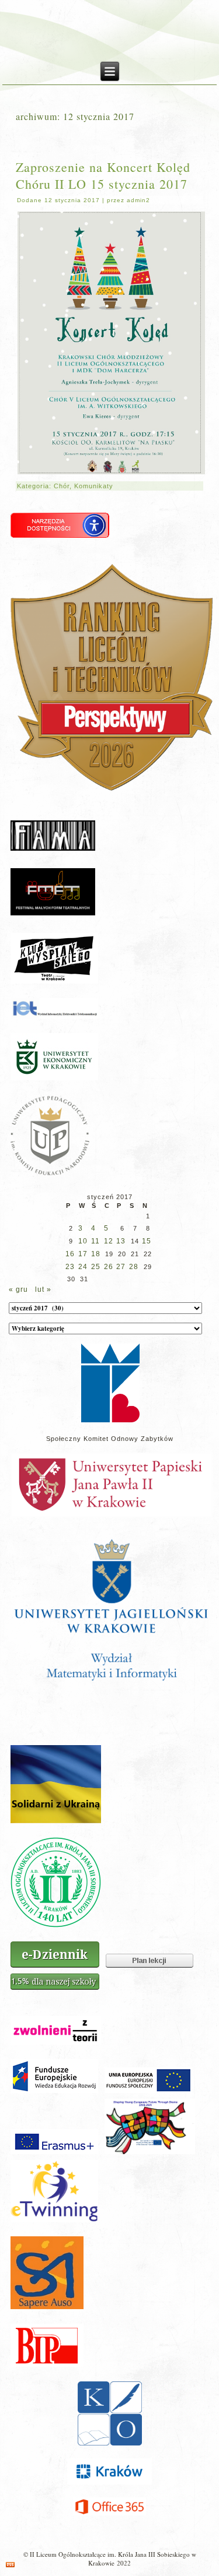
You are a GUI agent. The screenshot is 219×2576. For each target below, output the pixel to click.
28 (134, 1267)
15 (147, 1241)
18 (96, 1254)
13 (121, 1241)
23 (70, 1267)
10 (83, 1241)
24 (83, 1267)
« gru (18, 1289)
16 (70, 1254)
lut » (43, 1289)
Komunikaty (94, 486)
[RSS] (10, 2565)
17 (83, 1254)
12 (109, 1241)
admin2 (138, 200)
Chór (62, 486)
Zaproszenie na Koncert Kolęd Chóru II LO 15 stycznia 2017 (103, 175)
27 (121, 1267)
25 (96, 1267)
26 (109, 1267)
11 (95, 1241)
